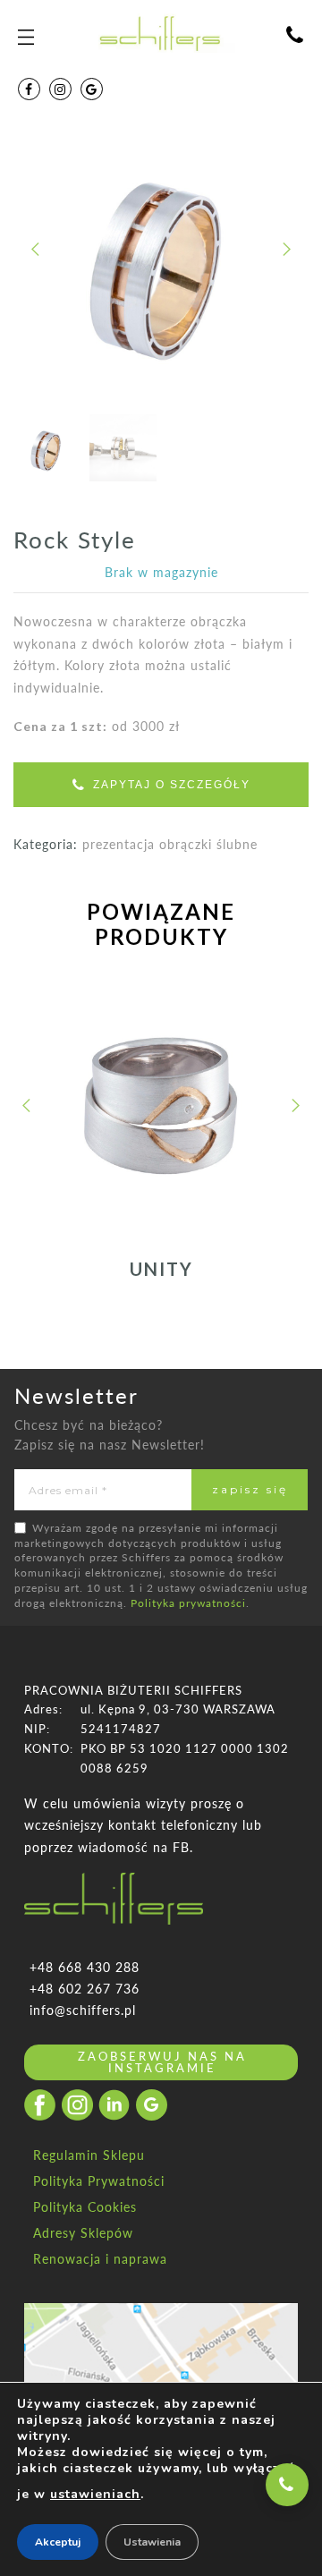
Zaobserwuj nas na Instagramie (162, 2062)
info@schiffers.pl (83, 2010)
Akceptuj (58, 2542)
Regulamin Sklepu (89, 2155)
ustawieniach (95, 2494)
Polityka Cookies (85, 2207)
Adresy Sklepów (83, 2233)
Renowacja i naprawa (100, 2259)
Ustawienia (152, 2542)
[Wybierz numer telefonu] (287, 2485)
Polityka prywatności (188, 1603)
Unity (161, 1269)
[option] (161, 258)
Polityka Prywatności (99, 2181)
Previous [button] (36, 262)
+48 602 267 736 (85, 1989)
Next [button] (276, 262)
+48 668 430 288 (85, 1967)
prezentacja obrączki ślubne (170, 844)
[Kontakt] (295, 37)
